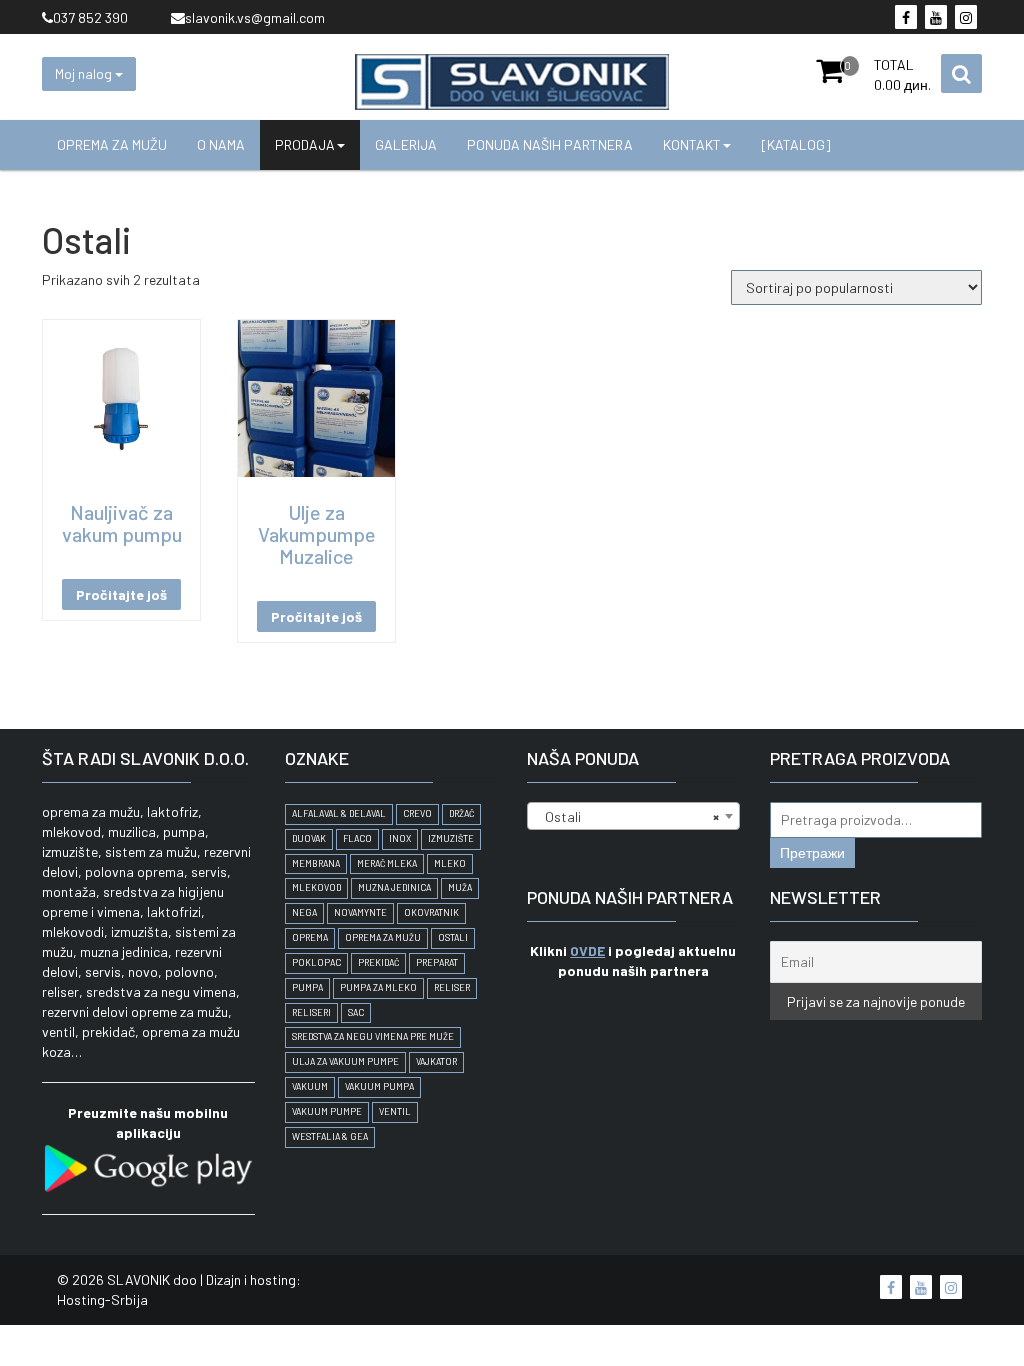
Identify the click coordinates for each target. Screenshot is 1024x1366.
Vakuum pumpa (379, 1086)
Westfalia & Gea (330, 1136)
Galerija (406, 144)
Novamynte (360, 912)
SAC (356, 1012)
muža (460, 887)
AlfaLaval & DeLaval (339, 813)
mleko (450, 863)
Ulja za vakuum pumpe (345, 1061)
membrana (316, 863)
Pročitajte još (121, 594)
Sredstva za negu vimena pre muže (373, 1036)
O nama (221, 144)
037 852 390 (90, 17)
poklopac (316, 962)
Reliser (452, 987)
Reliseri (311, 1012)
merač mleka (387, 863)
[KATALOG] (796, 144)
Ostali (453, 937)
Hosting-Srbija (102, 1299)
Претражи (812, 852)
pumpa (307, 987)
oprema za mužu (383, 937)
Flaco (357, 838)
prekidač (378, 962)
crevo (417, 813)
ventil (395, 1111)
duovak (309, 838)
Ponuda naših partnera (550, 144)
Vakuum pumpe (327, 1111)
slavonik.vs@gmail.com (255, 17)
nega (304, 912)
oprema (310, 937)
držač (461, 813)
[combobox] (633, 816)
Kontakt (692, 144)
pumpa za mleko (378, 987)
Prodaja (305, 144)
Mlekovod (316, 887)
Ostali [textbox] (627, 816)
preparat (437, 962)
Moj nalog (85, 73)
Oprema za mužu (112, 144)
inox (400, 838)
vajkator (436, 1061)
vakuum (310, 1086)
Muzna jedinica (394, 887)
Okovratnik (431, 912)
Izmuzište (451, 838)
